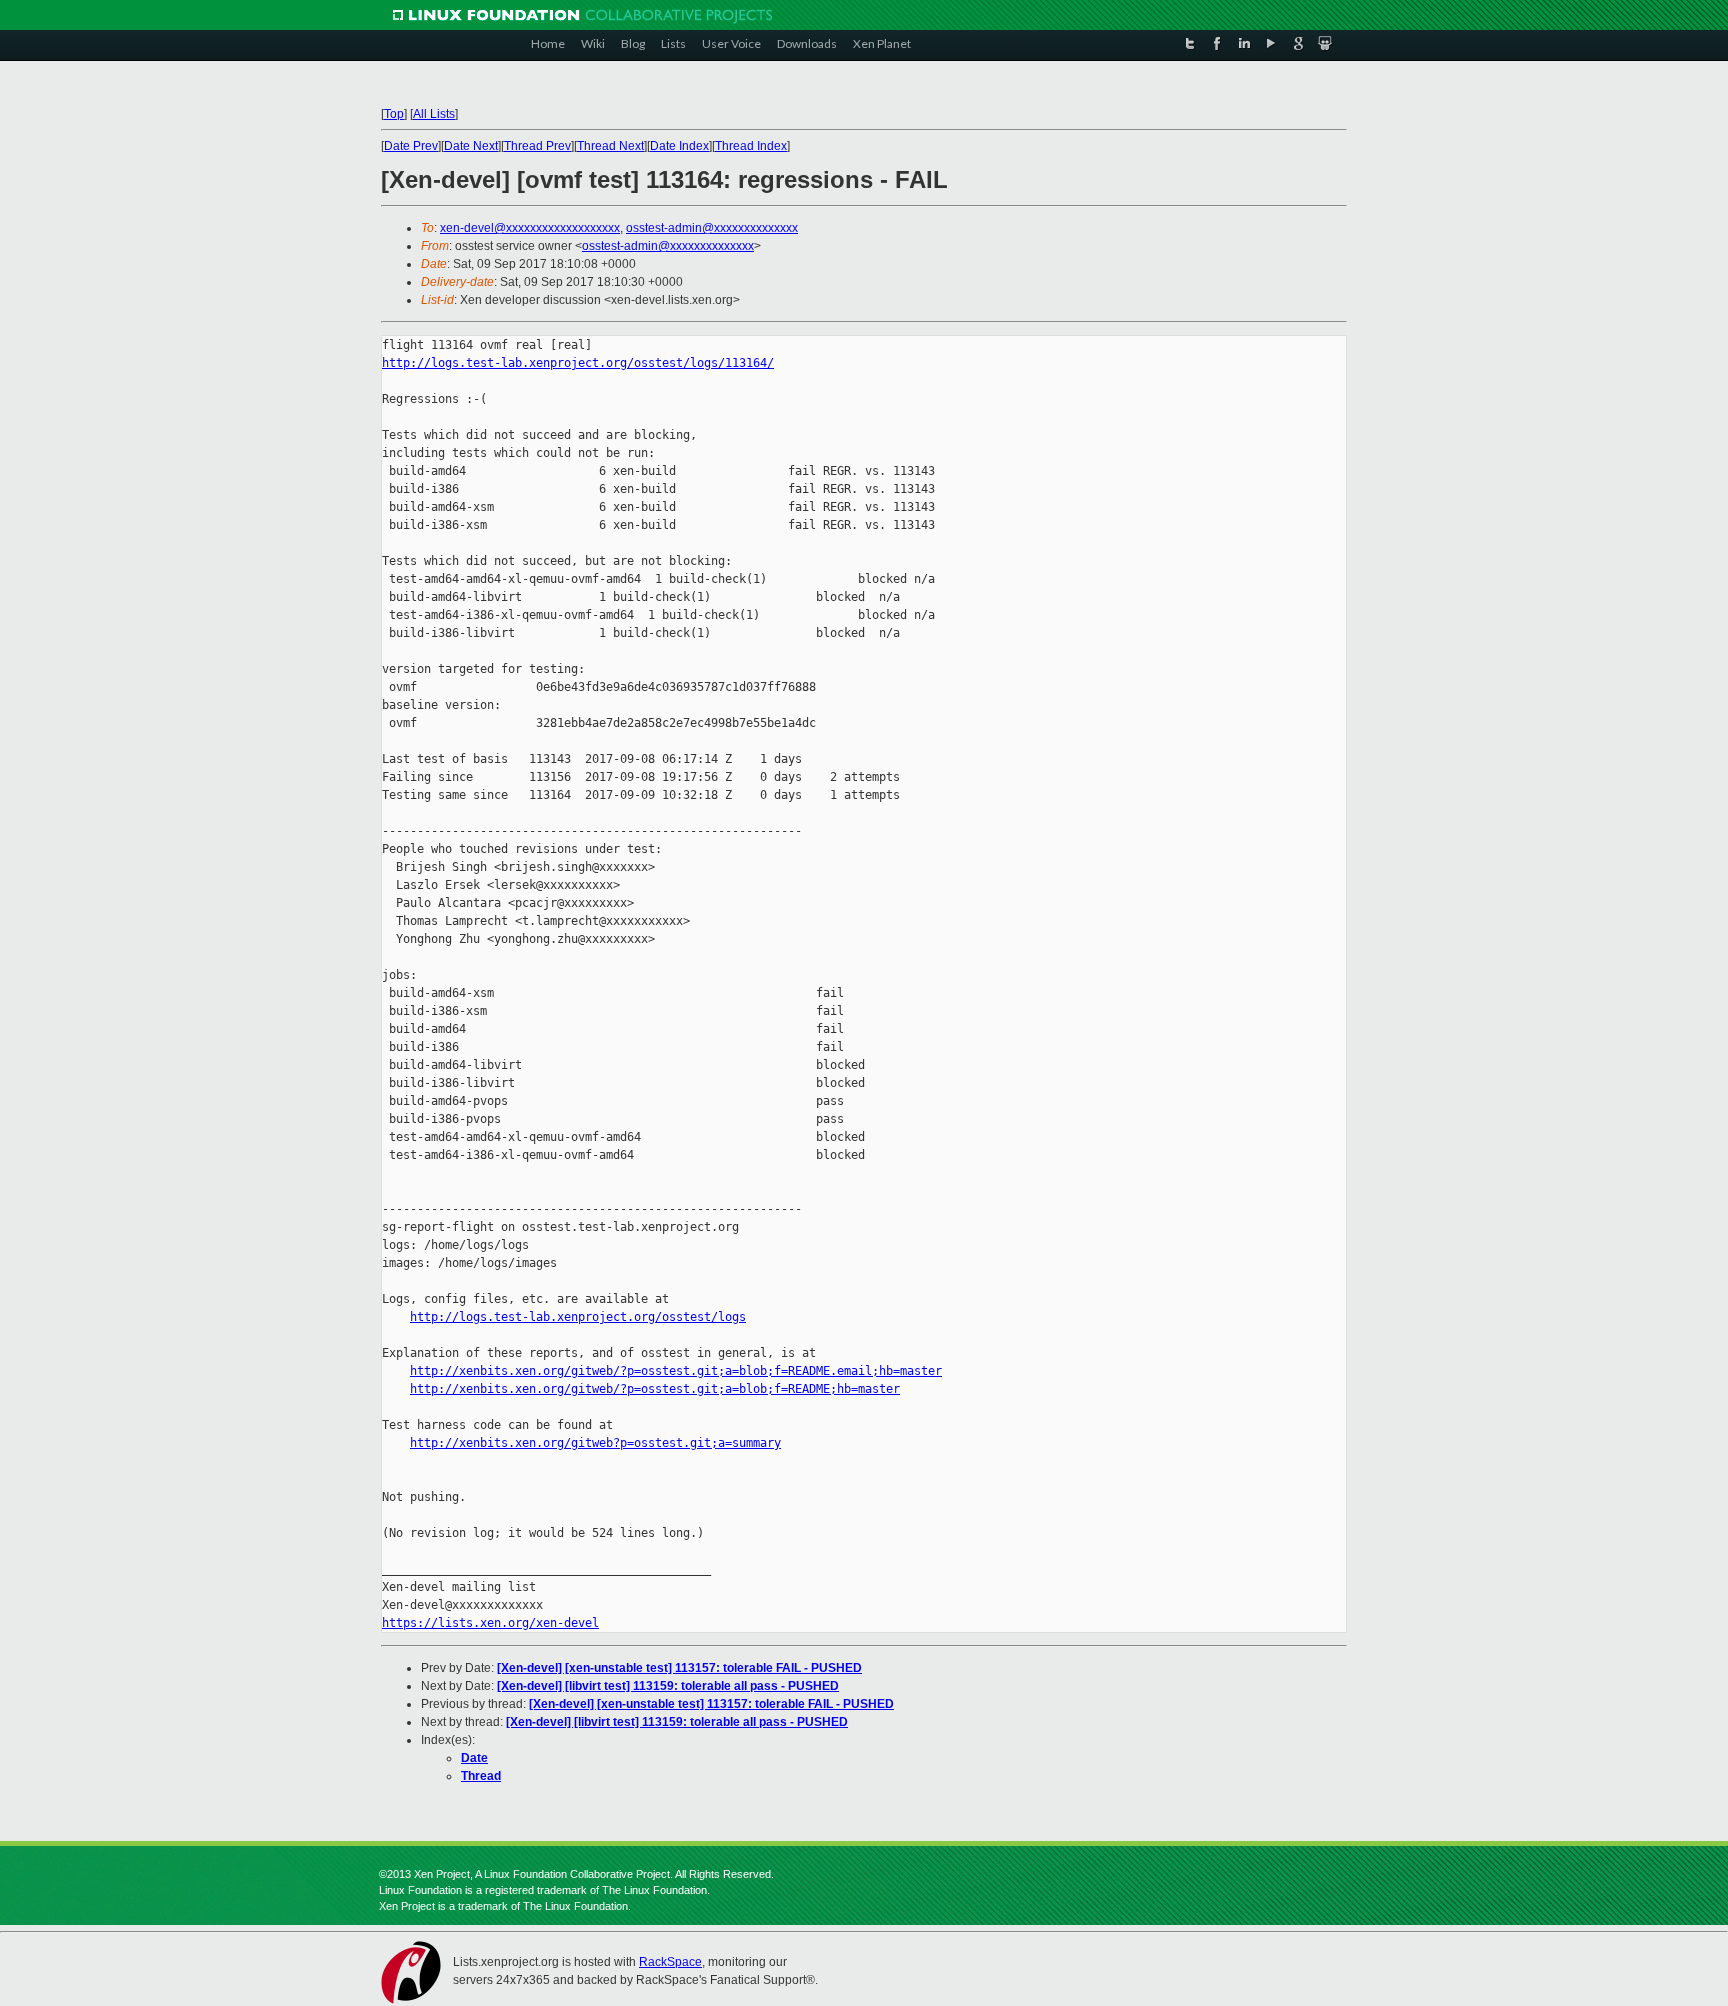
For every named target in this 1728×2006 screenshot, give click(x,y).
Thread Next (610, 146)
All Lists (434, 114)
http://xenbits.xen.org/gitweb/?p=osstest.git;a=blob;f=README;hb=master (655, 1389)
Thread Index (751, 146)
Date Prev (411, 146)
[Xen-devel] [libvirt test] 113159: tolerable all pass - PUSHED (668, 1686)
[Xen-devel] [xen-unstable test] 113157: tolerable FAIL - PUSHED (679, 1668)
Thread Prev (537, 146)
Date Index (679, 146)
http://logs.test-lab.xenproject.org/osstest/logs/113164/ (578, 363)
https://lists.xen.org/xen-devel (490, 1623)
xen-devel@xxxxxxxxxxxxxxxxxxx (530, 228)
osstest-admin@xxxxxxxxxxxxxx (712, 228)
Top (394, 114)
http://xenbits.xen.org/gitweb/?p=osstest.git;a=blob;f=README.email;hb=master (676, 1371)
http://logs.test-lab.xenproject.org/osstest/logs (578, 1317)
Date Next (471, 146)
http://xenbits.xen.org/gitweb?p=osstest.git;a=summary (595, 1443)
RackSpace (670, 1962)
